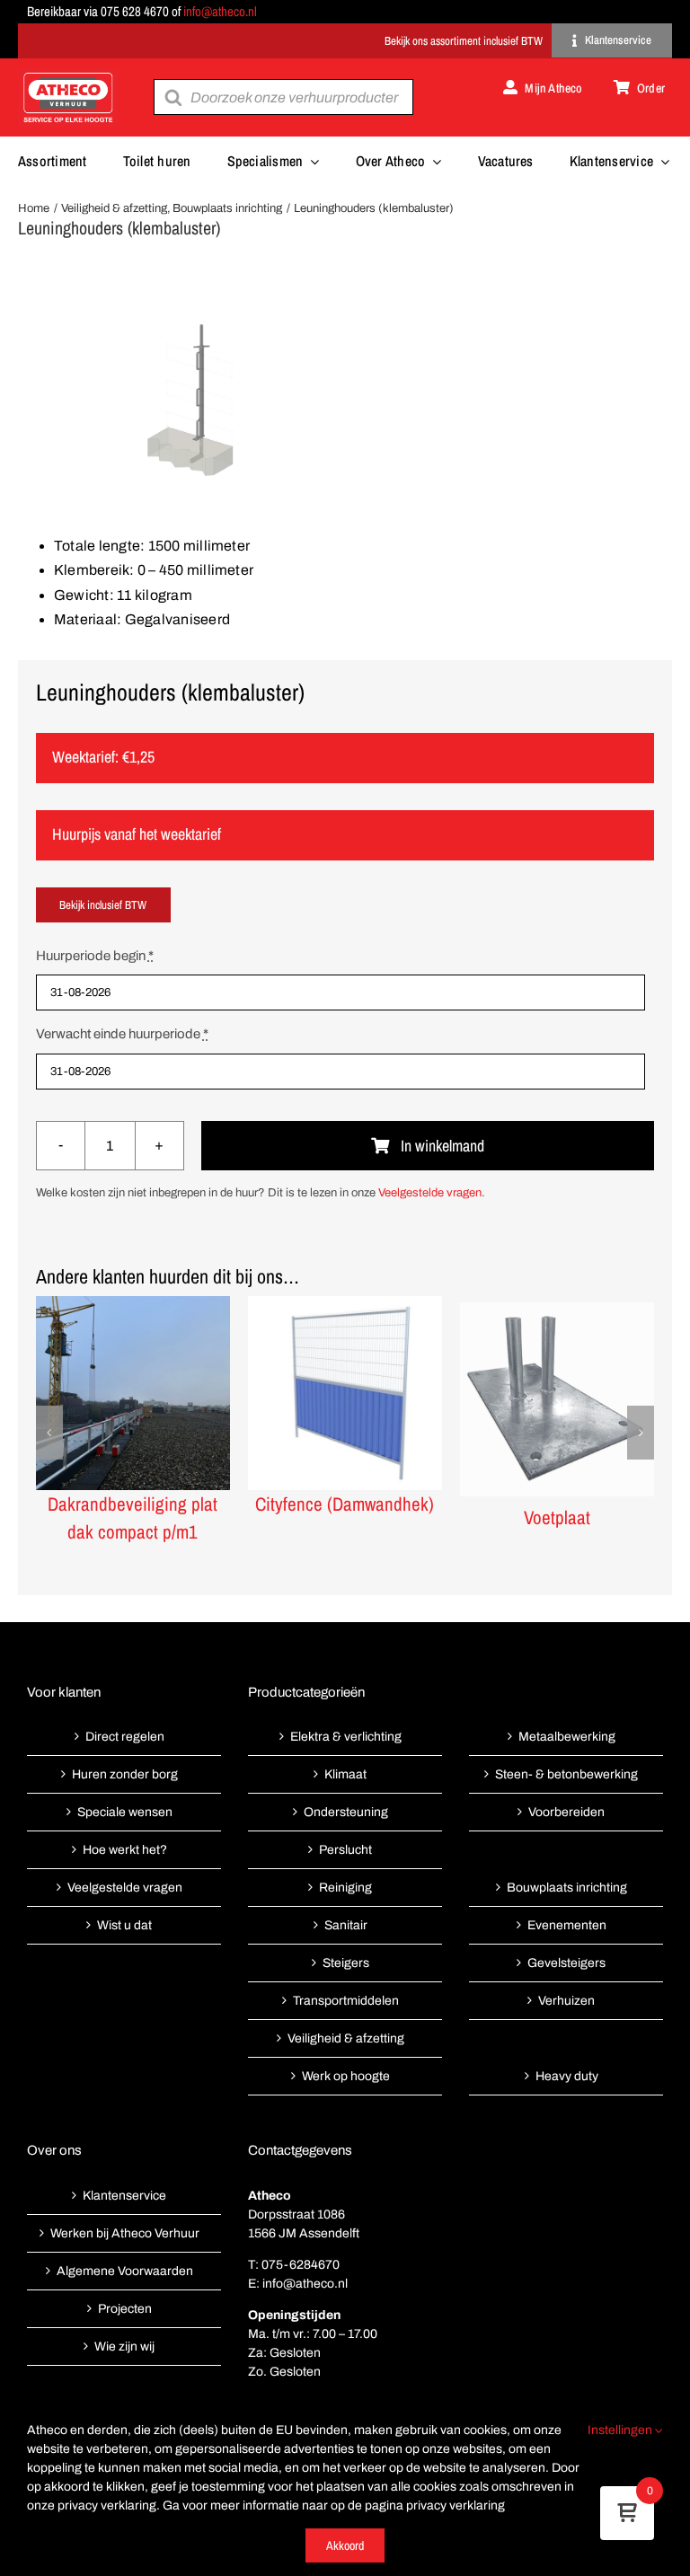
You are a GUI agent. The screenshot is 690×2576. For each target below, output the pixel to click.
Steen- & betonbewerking (566, 1774)
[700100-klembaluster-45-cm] (345, 399)
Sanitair (346, 1925)
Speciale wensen (125, 1812)
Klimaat (345, 1774)
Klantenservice (124, 2196)
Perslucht (345, 1850)
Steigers (346, 1963)
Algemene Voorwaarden (125, 2271)
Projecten (125, 2309)
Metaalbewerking (567, 1737)
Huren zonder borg (125, 1774)
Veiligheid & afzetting (346, 2038)
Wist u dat (124, 1925)
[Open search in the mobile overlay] (283, 97)
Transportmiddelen (346, 2001)
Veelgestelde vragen (430, 1193)
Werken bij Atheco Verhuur (125, 2233)
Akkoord (345, 2545)
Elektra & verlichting (346, 1737)
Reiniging (345, 1888)
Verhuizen (566, 2001)
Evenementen (567, 1925)
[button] (49, 1433)
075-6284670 (301, 2265)
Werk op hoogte (346, 2076)
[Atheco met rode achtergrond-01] (68, 74)
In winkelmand (442, 1146)
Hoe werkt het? (125, 1850)
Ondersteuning (346, 1812)
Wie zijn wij (124, 2347)
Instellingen (621, 2430)
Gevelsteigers (566, 1963)
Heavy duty (567, 2076)
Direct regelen (125, 1737)
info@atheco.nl (220, 11)
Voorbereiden (566, 1812)
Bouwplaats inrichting (567, 1888)
